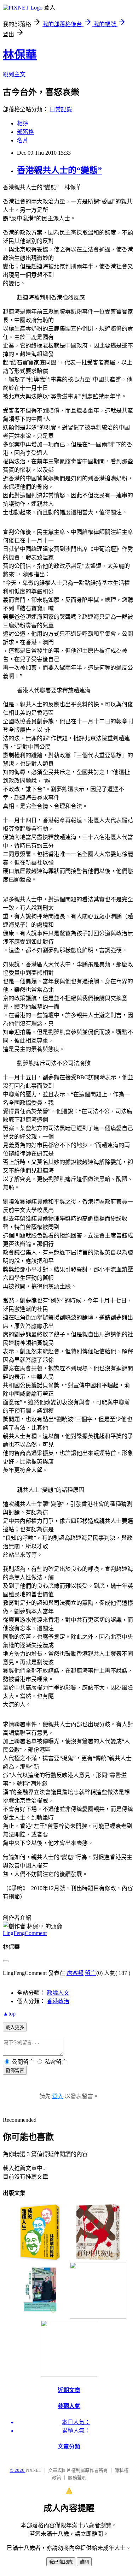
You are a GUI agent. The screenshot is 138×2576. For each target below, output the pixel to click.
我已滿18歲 (61, 2562)
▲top (9, 2014)
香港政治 (58, 2001)
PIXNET (33, 2470)
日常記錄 (61, 109)
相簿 (23, 123)
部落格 (25, 132)
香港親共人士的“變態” (59, 170)
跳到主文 (14, 74)
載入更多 (15, 2027)
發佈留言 (15, 2070)
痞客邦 (75, 1973)
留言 (91, 1973)
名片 (23, 140)
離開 (84, 2562)
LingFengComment (25, 1933)
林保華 (20, 55)
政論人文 (58, 1993)
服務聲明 (77, 2478)
